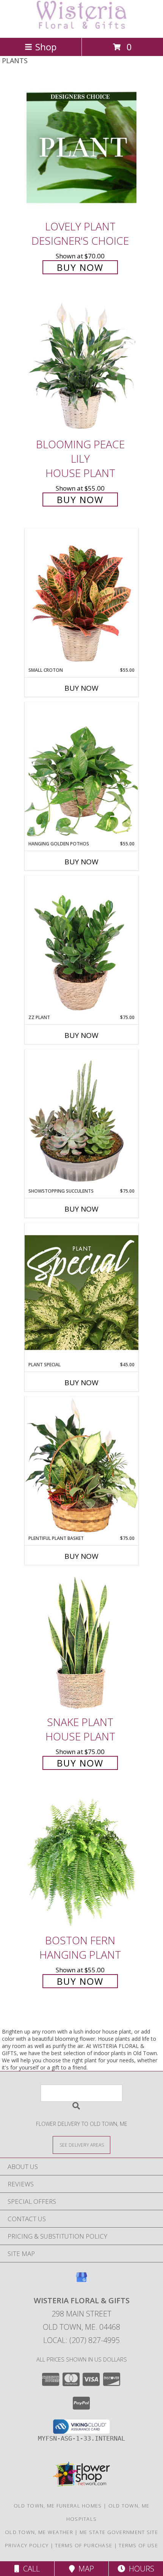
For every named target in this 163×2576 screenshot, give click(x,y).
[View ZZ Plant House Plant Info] (81, 945)
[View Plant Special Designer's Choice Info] (81, 1292)
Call (30, 2569)
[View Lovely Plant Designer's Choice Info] (81, 147)
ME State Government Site (119, 2532)
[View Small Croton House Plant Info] (81, 598)
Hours (140, 2569)
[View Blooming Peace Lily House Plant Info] (81, 365)
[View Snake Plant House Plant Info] (81, 1643)
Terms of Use (138, 2545)
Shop (46, 47)
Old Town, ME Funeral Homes (58, 2506)
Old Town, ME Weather (39, 2532)
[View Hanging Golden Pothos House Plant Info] (81, 771)
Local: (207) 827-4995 (81, 2340)
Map (84, 2569)
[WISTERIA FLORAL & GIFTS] (81, 27)
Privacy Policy (27, 2545)
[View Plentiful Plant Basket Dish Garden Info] (81, 1466)
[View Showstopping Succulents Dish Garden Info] (81, 1119)
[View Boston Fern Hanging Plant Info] (81, 1861)
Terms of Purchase (84, 2545)
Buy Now (80, 267)
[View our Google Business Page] (81, 2281)
